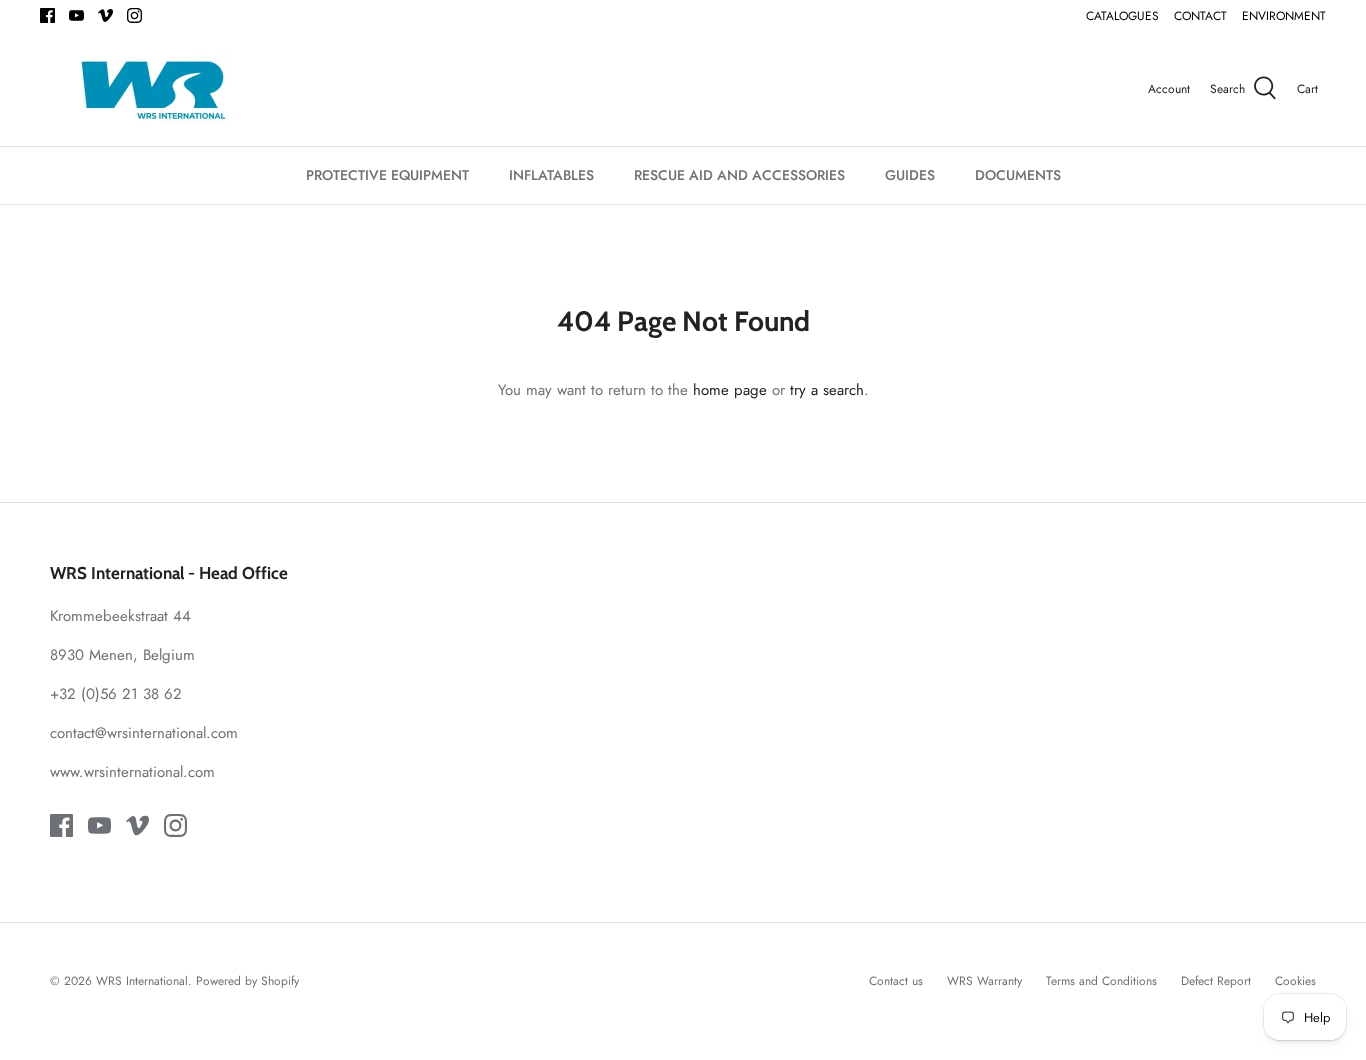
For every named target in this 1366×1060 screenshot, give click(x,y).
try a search (827, 390)
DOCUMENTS (1018, 175)
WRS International (142, 981)
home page (730, 390)
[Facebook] (47, 15)
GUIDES (910, 175)
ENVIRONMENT (1284, 16)
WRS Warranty (984, 981)
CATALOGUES (1122, 16)
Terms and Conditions (1101, 981)
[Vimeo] (105, 15)
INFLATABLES (551, 175)
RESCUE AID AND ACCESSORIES (739, 175)
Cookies (1295, 981)
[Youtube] (76, 15)
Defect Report (1216, 981)
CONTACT (1200, 16)
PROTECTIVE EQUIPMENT (387, 175)
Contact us (896, 981)
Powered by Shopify (247, 981)
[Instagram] (134, 15)
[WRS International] (152, 89)
